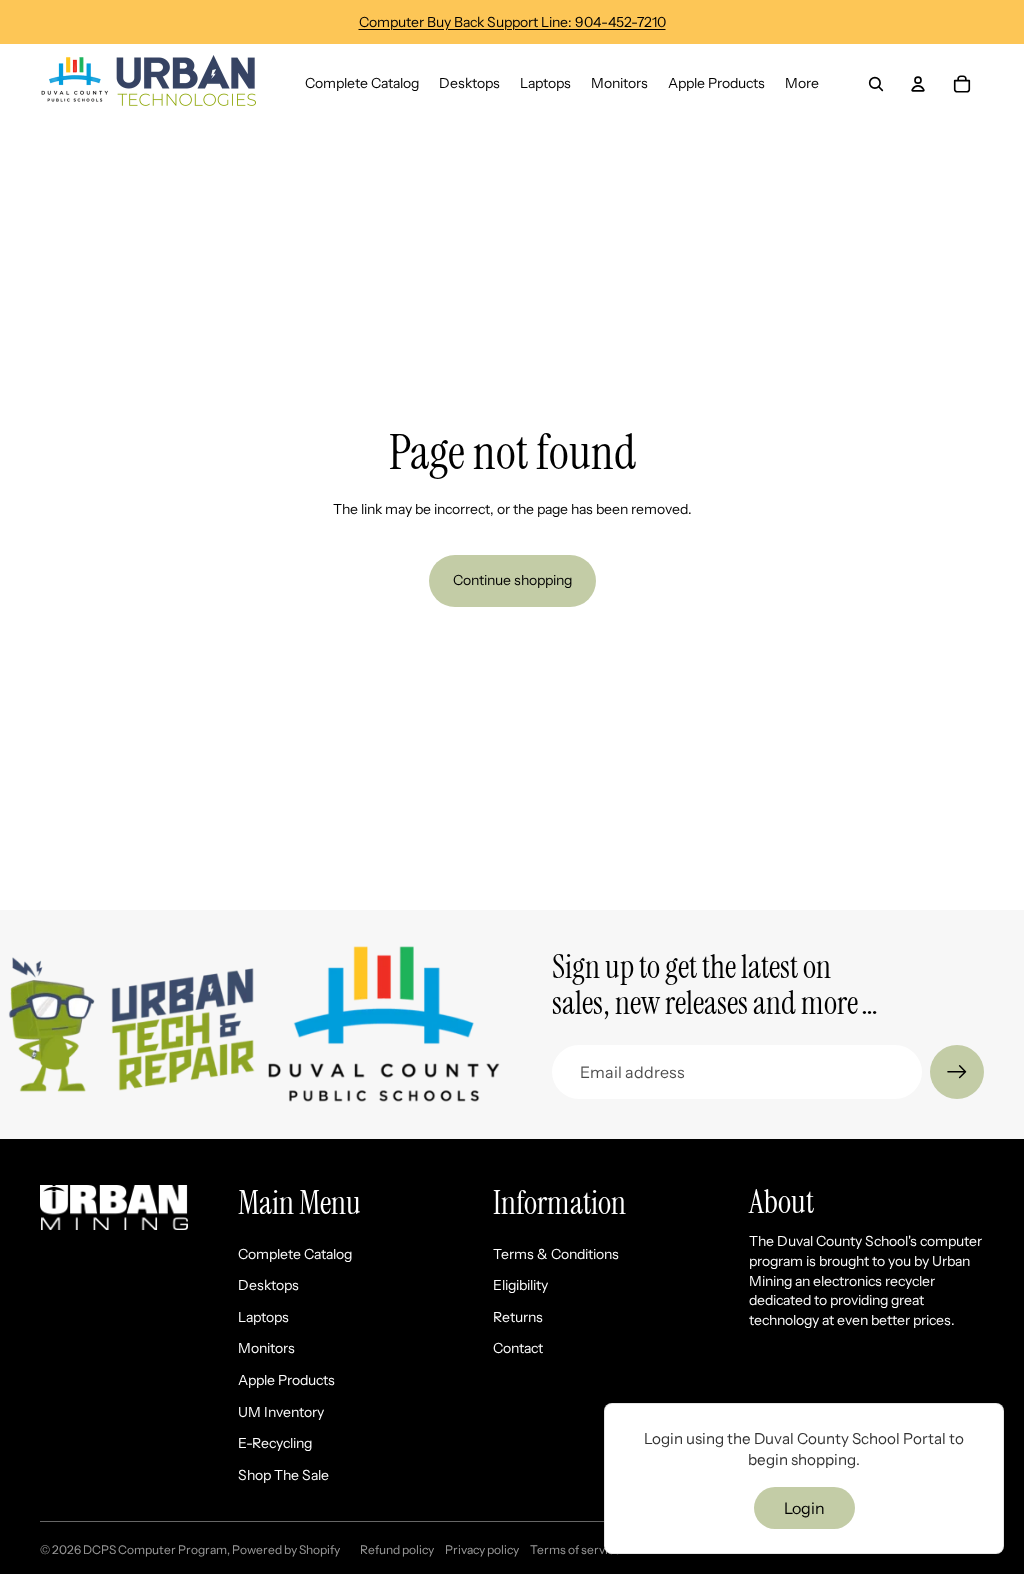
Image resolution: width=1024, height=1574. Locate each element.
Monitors (266, 1348)
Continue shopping (512, 580)
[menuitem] (802, 84)
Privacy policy (482, 1549)
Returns (518, 1317)
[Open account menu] (918, 84)
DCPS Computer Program (155, 1549)
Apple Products (286, 1380)
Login (804, 1508)
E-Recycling (275, 1443)
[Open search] (876, 84)
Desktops (268, 1285)
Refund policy (397, 1549)
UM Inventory (281, 1412)
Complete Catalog (295, 1254)
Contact (518, 1348)
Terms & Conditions (556, 1254)
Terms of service (575, 1549)
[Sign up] (957, 1072)
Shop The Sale (283, 1475)
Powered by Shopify (286, 1549)
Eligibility (520, 1285)
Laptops (263, 1317)
